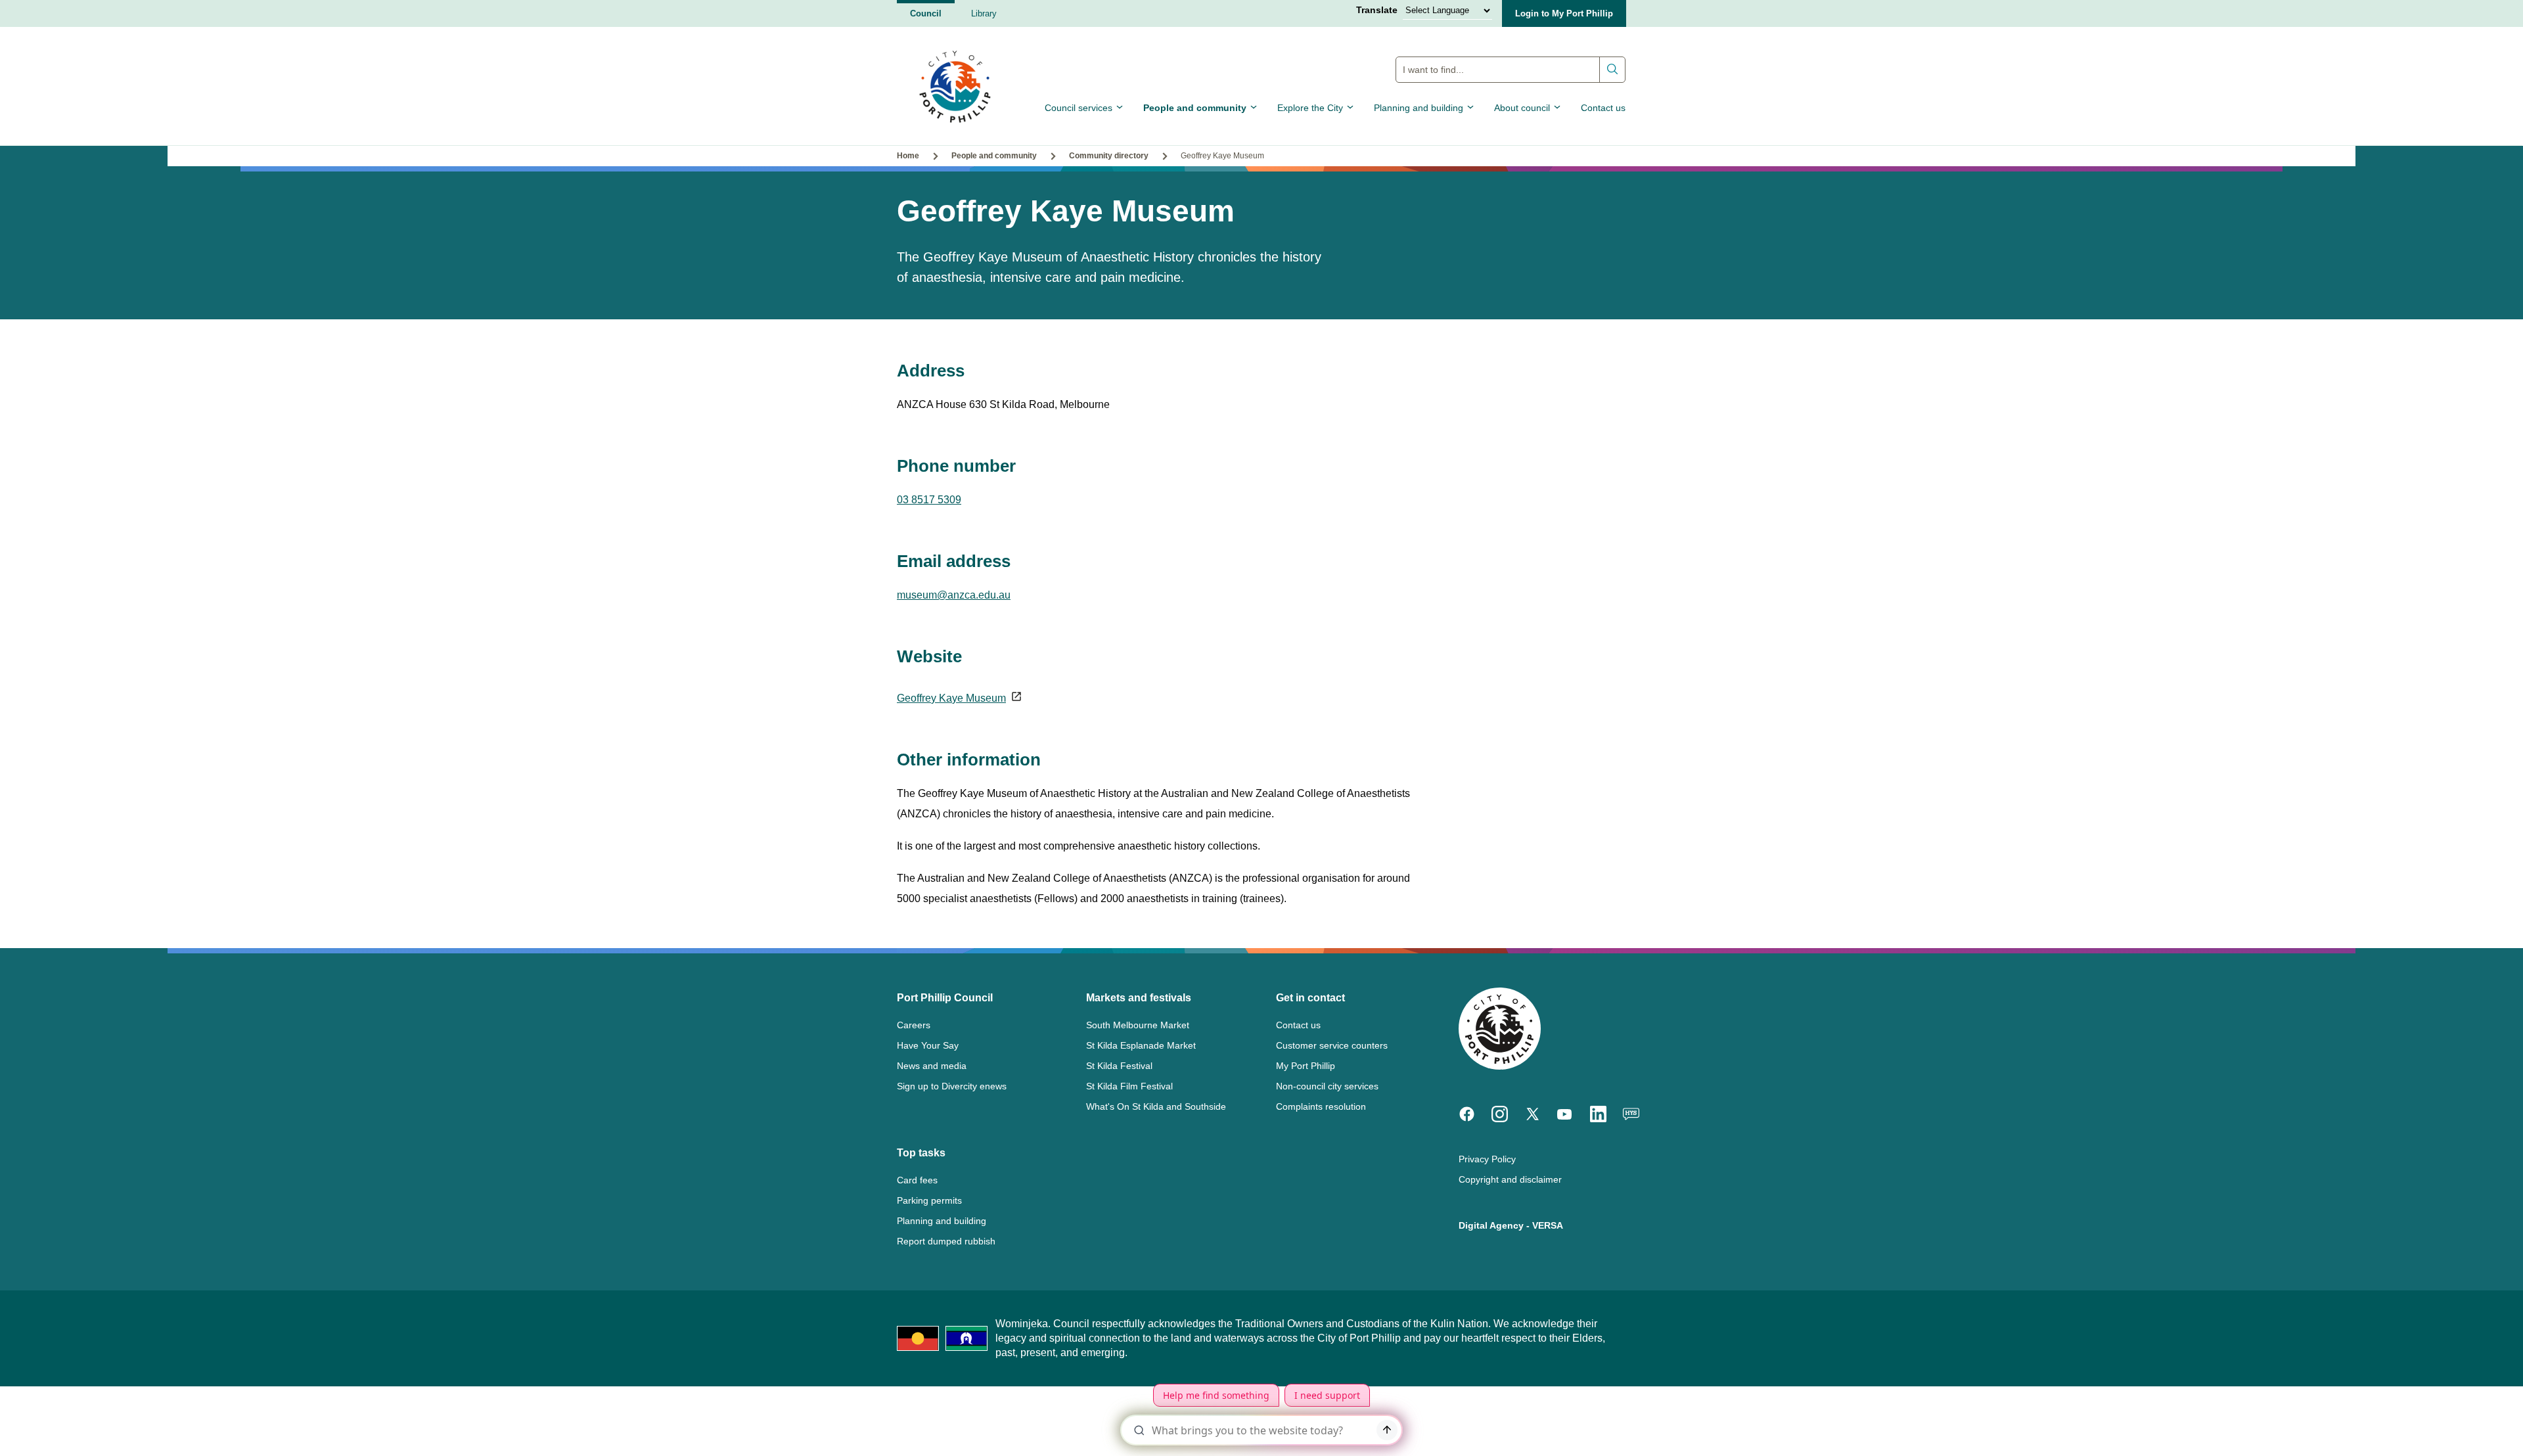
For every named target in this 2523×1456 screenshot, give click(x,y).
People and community (1195, 108)
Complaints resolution (1321, 1106)
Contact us (1603, 108)
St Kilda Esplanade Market (1141, 1045)
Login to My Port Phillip (1564, 13)
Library (984, 13)
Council (926, 13)
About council (1522, 108)
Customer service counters (1332, 1045)
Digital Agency (1491, 1225)
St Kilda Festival (1119, 1066)
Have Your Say (928, 1045)
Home (908, 156)
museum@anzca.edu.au (954, 595)
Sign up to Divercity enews (952, 1086)
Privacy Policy (1487, 1159)
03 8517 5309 (929, 500)
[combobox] (1511, 70)
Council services (1079, 108)
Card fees (917, 1180)
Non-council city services (1327, 1086)
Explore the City (1310, 108)
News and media (932, 1066)
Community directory (1109, 156)
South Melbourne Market (1138, 1025)
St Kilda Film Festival (1129, 1086)
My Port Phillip (1306, 1066)
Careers (914, 1025)
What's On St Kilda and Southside (1156, 1106)
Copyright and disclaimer (1510, 1179)
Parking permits (929, 1200)
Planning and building (1419, 108)
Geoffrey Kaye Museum (951, 698)
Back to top (2457, 946)
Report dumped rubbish (946, 1241)
